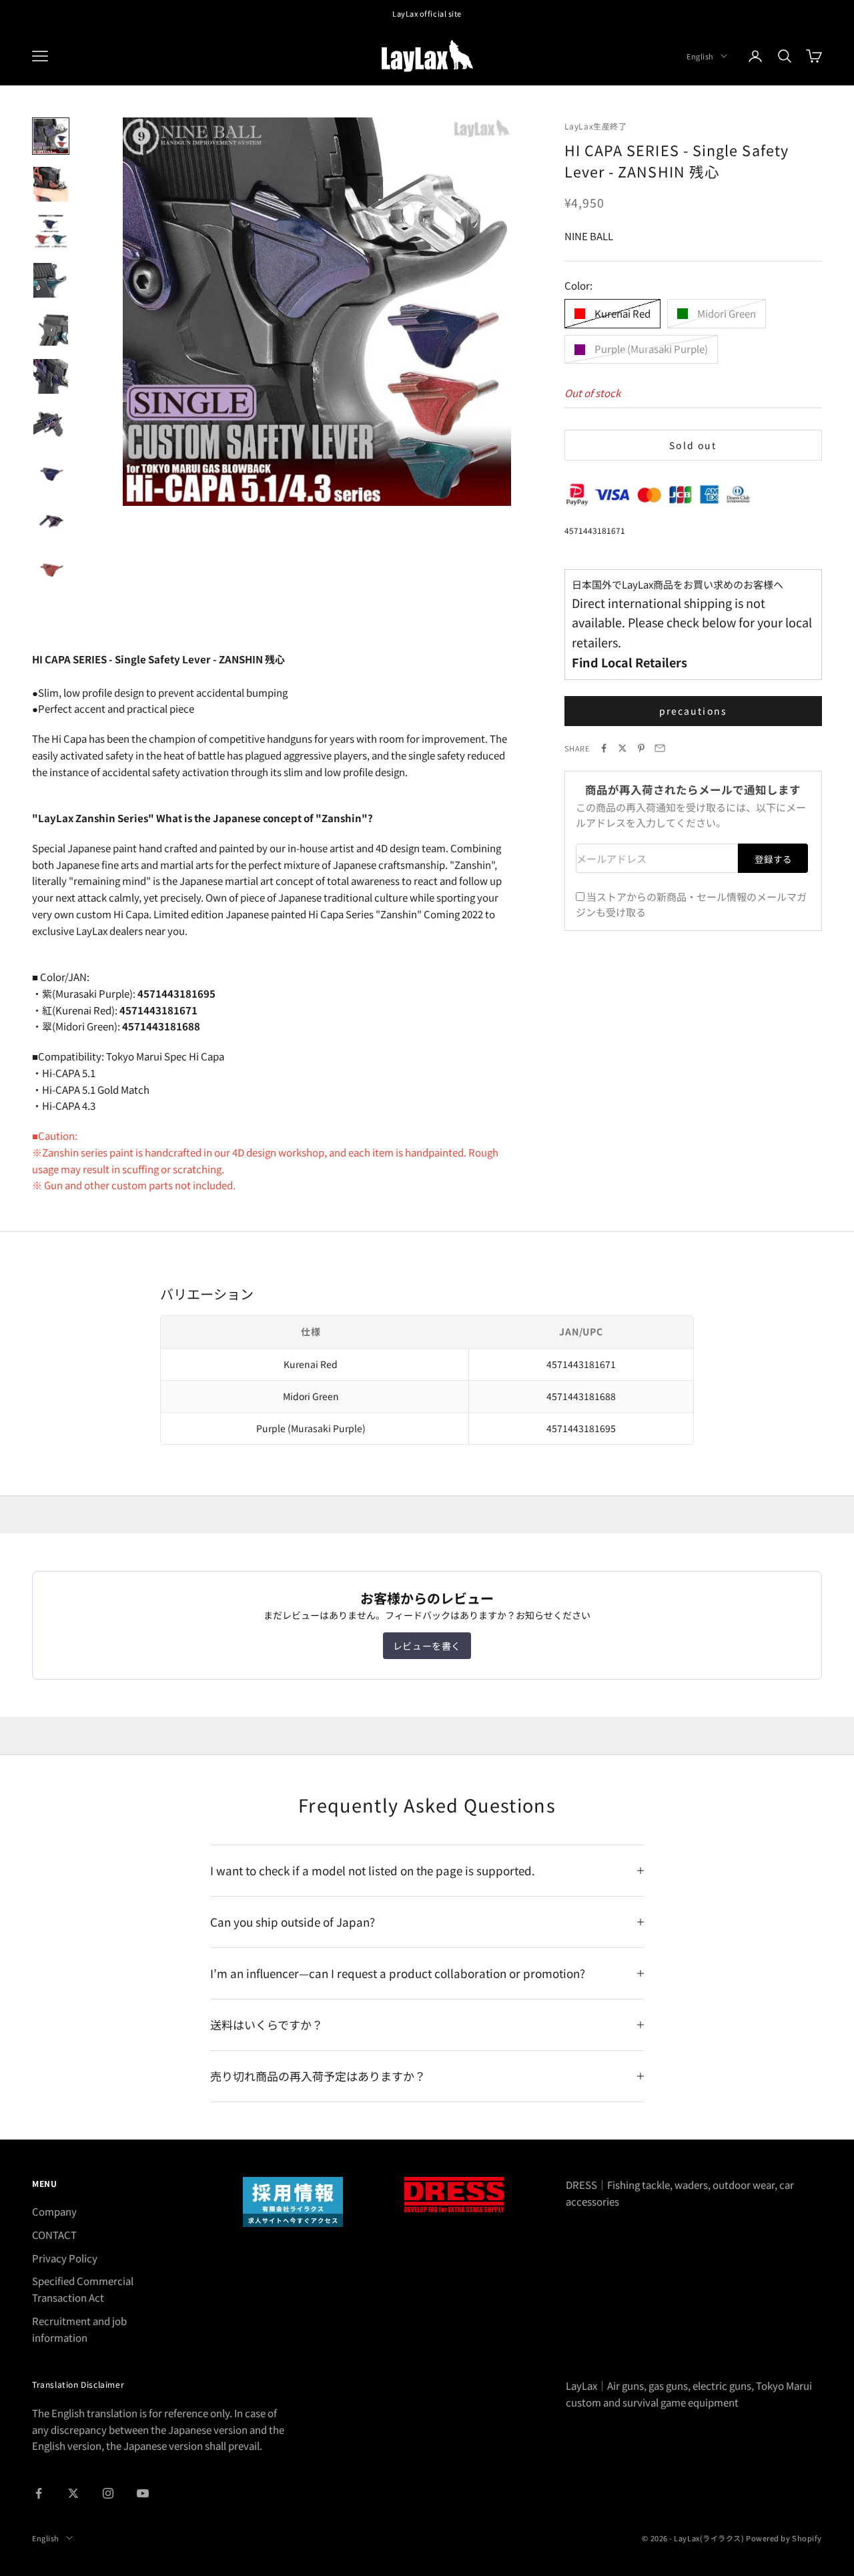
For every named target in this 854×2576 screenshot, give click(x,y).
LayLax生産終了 (596, 126)
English (700, 56)
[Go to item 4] (51, 280)
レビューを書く (427, 1646)
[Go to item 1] (51, 136)
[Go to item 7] (51, 424)
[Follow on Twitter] (73, 2493)
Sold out (693, 444)
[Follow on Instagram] (108, 2493)
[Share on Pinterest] (641, 748)
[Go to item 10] (51, 569)
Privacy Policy (65, 2258)
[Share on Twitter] (622, 748)
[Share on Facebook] (604, 748)
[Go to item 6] (51, 376)
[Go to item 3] (51, 232)
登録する (773, 859)
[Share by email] (660, 748)
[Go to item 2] (51, 184)
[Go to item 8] (51, 472)
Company (54, 2211)
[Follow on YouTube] (143, 2493)
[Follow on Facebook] (39, 2493)
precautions (693, 711)
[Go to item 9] (51, 521)
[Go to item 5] (51, 328)
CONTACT (54, 2235)
